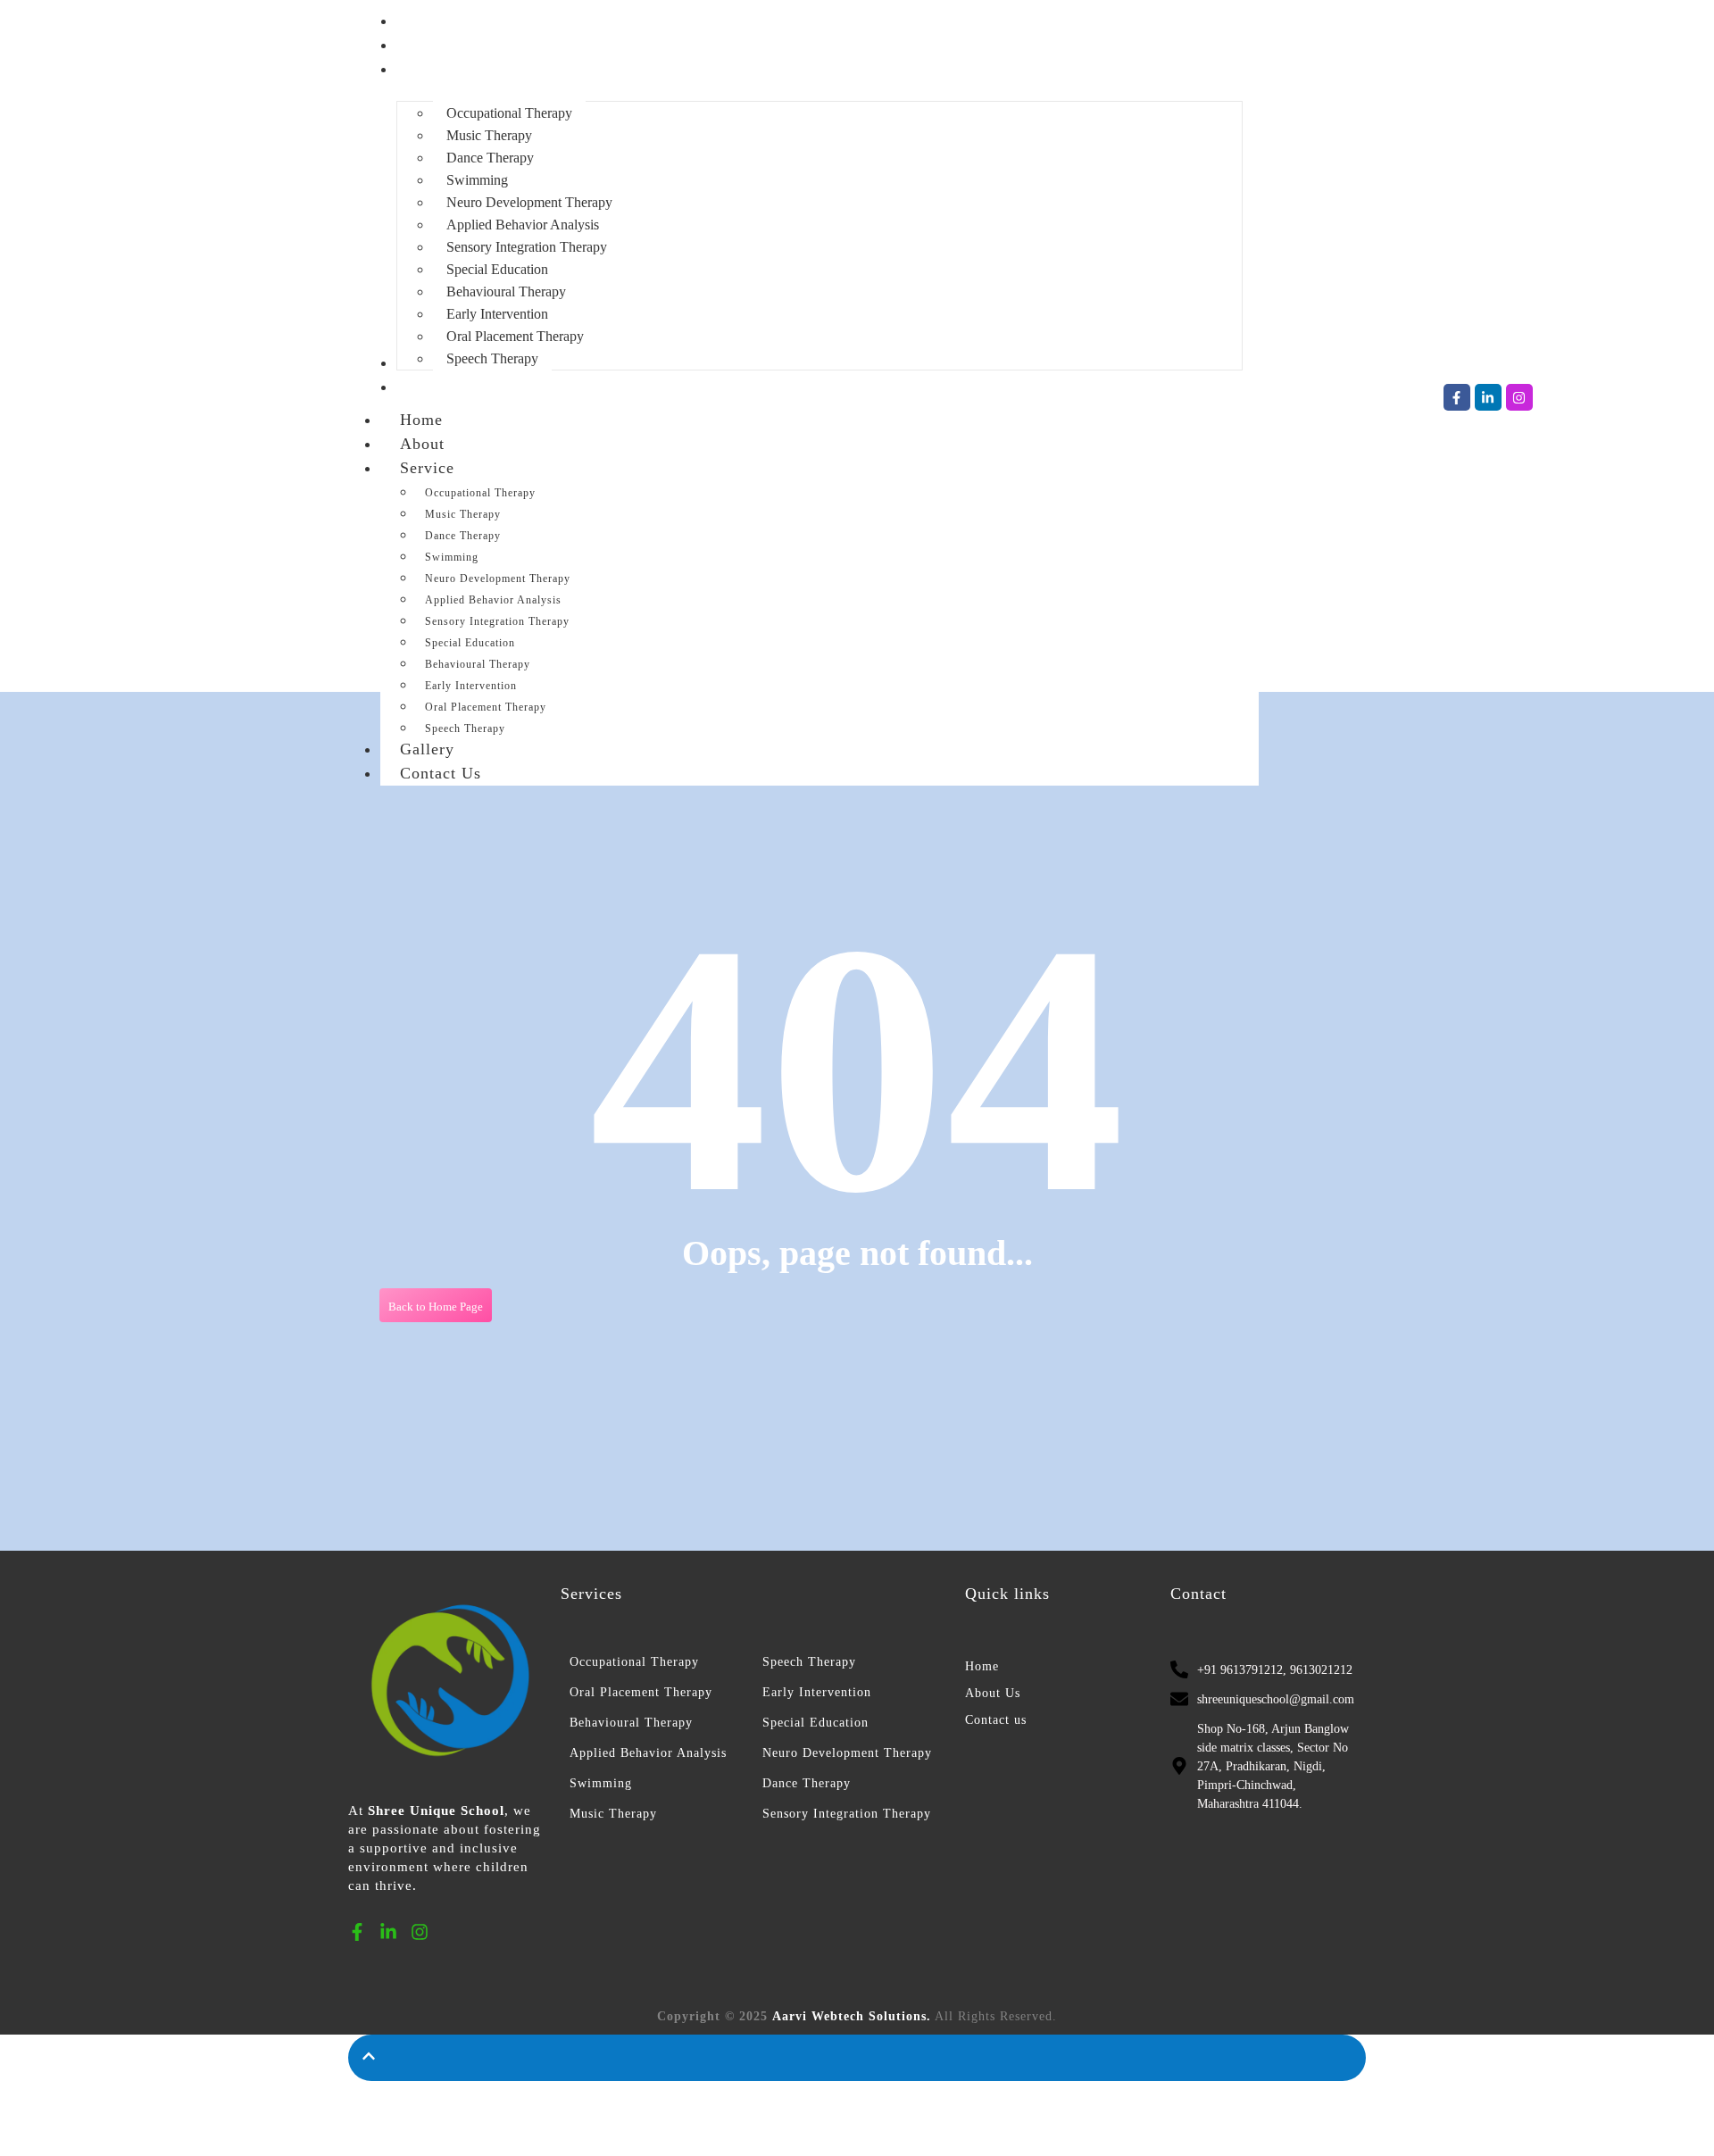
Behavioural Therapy (478, 664)
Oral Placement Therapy (486, 707)
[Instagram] (1519, 397)
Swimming (452, 557)
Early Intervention (471, 686)
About (422, 444)
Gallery (427, 749)
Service (427, 468)
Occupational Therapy (480, 493)
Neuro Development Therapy (498, 579)
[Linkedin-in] (1488, 397)
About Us (993, 1693)
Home (421, 420)
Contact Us (441, 773)
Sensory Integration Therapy (497, 621)
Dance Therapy (463, 536)
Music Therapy (463, 514)
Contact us (996, 1720)
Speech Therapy (809, 1662)
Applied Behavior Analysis (493, 600)
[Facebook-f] (1457, 397)
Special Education (470, 643)
